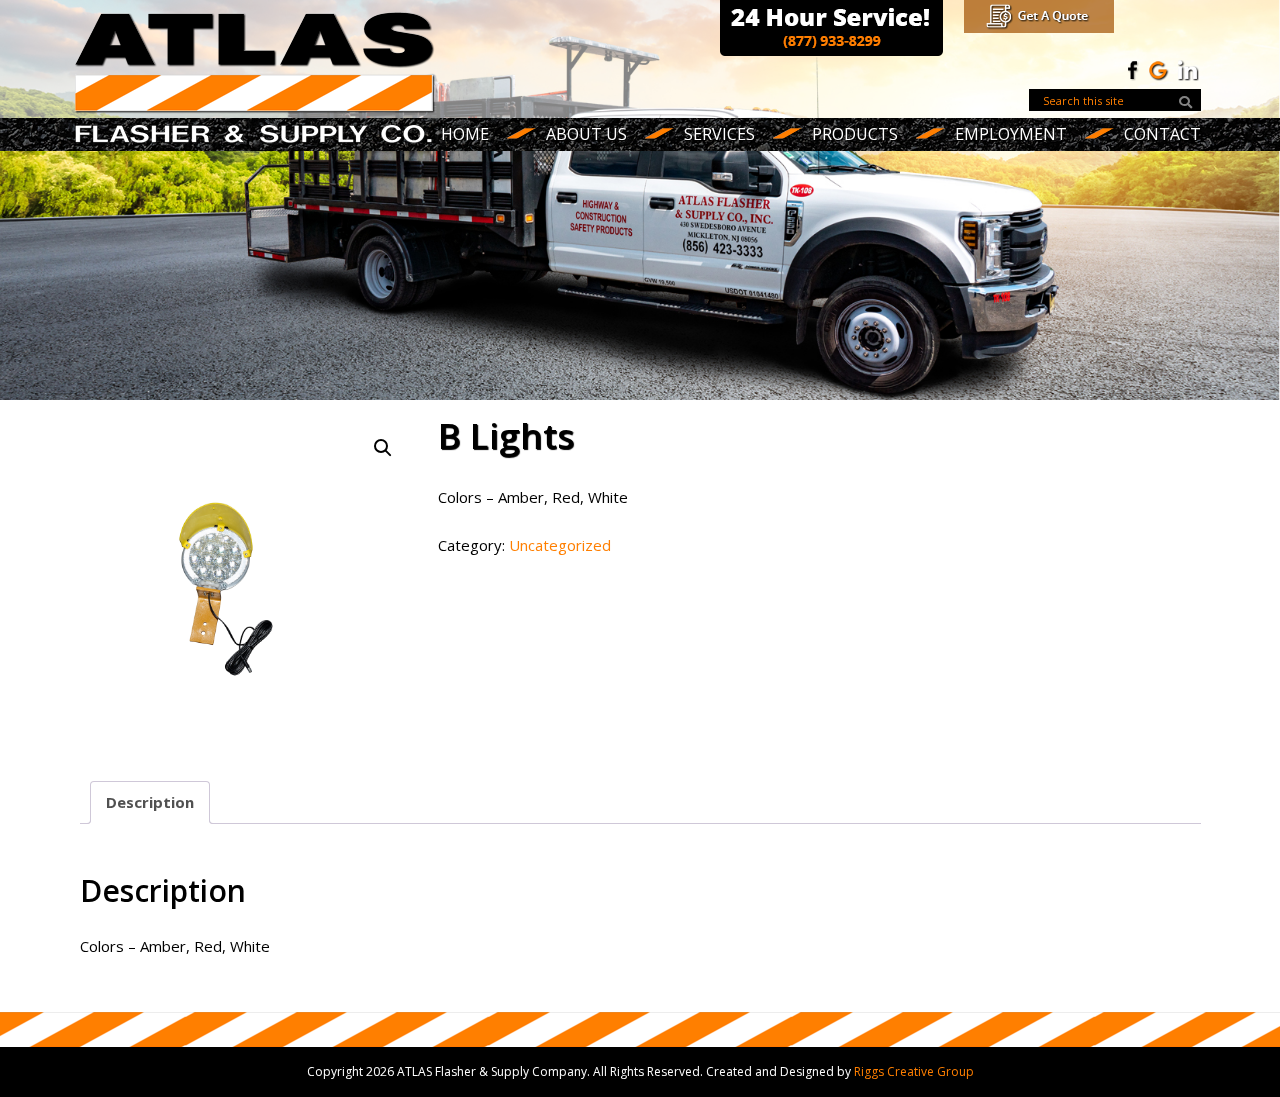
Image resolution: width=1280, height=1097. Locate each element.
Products (855, 134)
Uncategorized (560, 545)
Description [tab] (150, 802)
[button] (383, 448)
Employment (1011, 134)
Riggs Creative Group (914, 1071)
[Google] (1159, 69)
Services (719, 134)
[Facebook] (1130, 69)
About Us (586, 134)
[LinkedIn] (1188, 69)
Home (465, 134)
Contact (1162, 134)
